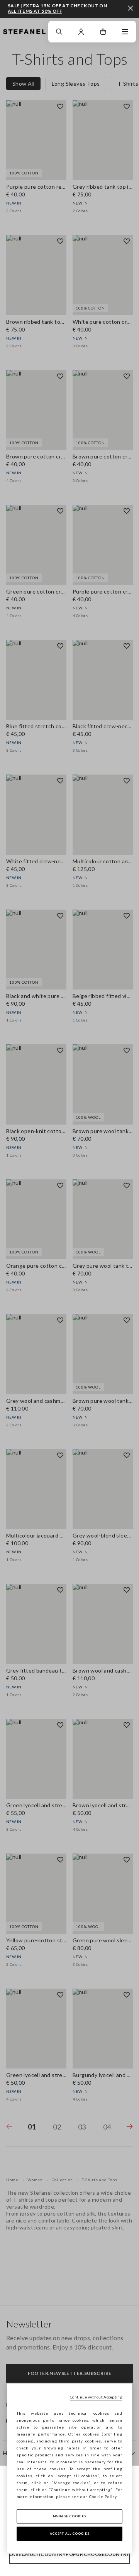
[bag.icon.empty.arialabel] (103, 32)
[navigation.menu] (125, 32)
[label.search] (59, 32)
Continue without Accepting (96, 2397)
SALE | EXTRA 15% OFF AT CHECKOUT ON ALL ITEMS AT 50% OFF (57, 8)
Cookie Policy (103, 2497)
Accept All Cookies (70, 2534)
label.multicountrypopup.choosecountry (69, 2554)
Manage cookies (70, 2516)
